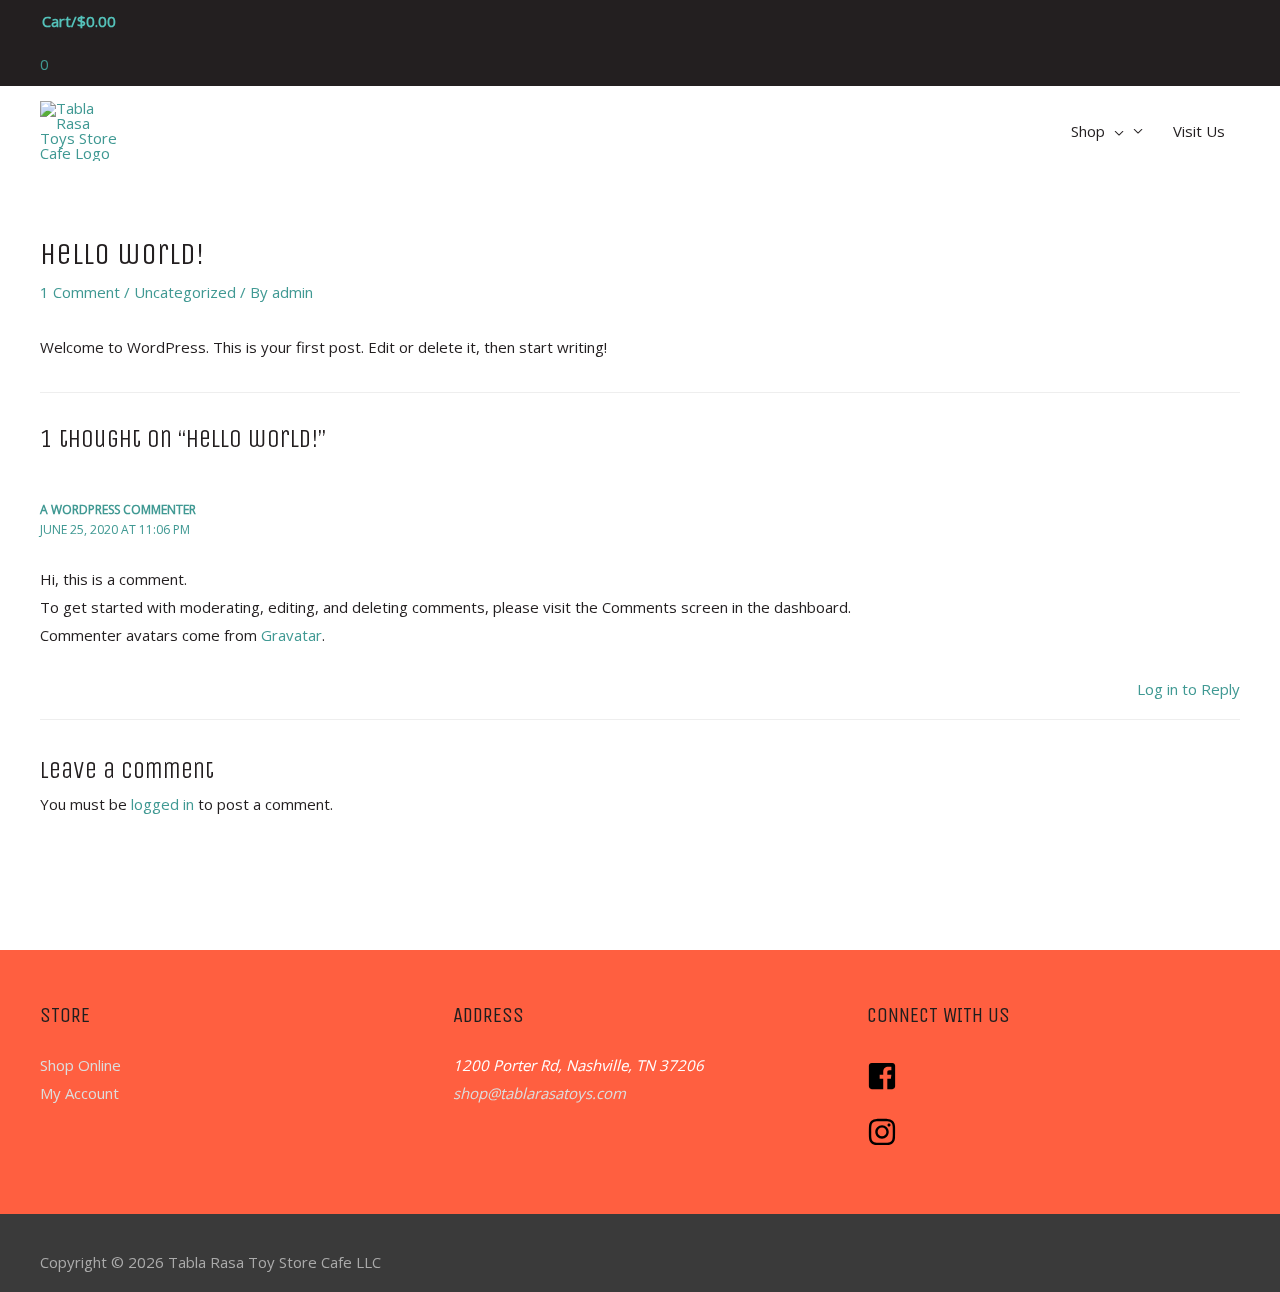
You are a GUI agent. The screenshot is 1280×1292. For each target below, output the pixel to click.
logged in (162, 804)
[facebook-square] (887, 1085)
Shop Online (80, 1065)
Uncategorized (185, 292)
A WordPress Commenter (118, 509)
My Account (79, 1093)
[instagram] (884, 1141)
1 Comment (80, 292)
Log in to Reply (1188, 689)
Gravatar (291, 635)
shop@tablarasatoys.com (539, 1093)
